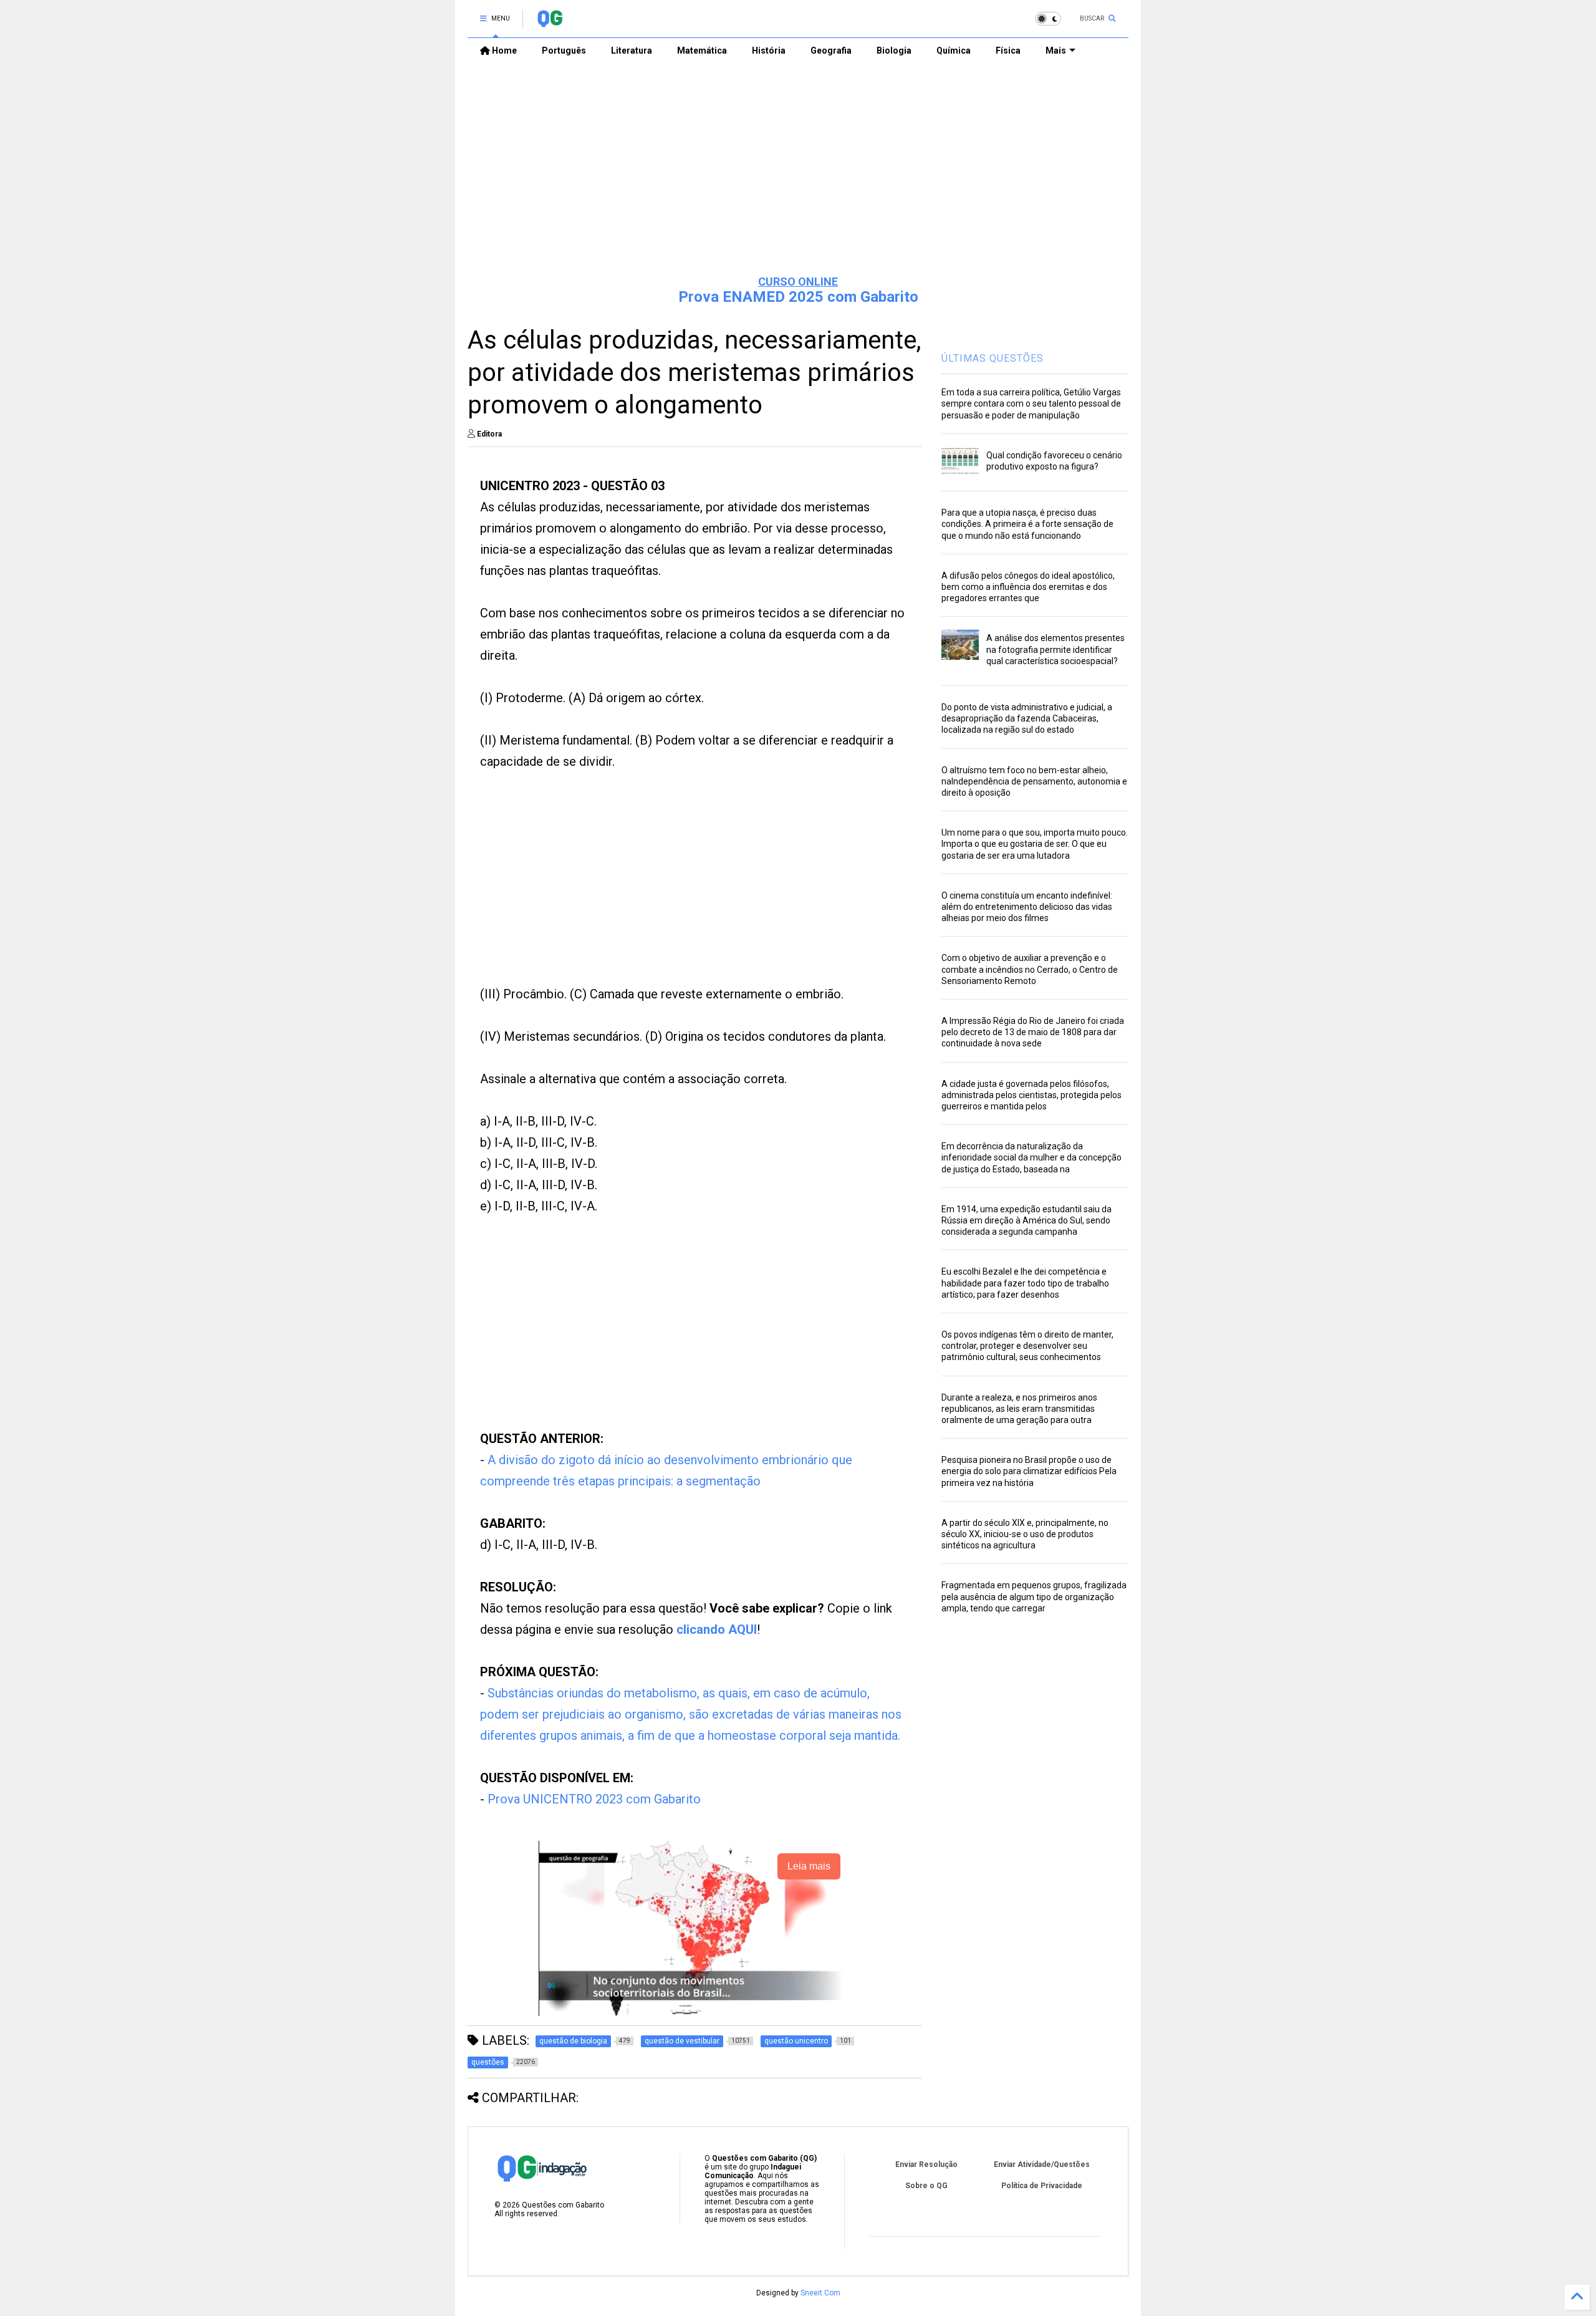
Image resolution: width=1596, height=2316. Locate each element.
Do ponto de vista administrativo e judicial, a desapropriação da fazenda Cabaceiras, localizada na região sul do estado (1027, 718)
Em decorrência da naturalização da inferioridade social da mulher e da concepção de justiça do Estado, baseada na (1031, 1157)
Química (954, 51)
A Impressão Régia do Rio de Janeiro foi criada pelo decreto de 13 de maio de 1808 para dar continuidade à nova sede (1033, 1032)
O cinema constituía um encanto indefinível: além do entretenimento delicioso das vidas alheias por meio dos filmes (1027, 907)
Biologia (894, 51)
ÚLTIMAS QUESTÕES (993, 358)
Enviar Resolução (926, 2164)
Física (1008, 51)
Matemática (702, 51)
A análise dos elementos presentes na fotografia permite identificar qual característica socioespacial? (1055, 649)
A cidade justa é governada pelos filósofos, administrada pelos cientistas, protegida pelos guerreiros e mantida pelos (1031, 1095)
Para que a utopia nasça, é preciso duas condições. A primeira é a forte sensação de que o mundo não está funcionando (1027, 524)
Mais (1056, 51)
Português (564, 51)
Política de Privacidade (1042, 2186)
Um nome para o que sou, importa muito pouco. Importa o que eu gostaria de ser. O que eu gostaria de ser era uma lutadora (1035, 844)
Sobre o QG (926, 2186)
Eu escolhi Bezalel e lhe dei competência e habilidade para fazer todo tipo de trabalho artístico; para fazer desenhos (1025, 1283)
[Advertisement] (798, 169)
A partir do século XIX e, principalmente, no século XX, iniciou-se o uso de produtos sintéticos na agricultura (1025, 1534)
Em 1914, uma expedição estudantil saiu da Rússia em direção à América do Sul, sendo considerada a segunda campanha (1026, 1220)
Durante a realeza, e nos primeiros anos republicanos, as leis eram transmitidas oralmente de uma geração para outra (1019, 1409)
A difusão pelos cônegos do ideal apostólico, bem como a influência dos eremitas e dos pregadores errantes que (1028, 587)
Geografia (831, 51)
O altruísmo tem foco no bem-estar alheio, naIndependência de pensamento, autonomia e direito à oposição (1034, 781)
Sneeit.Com (820, 2293)
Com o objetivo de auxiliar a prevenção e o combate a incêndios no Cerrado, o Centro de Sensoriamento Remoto (1030, 969)
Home (503, 51)
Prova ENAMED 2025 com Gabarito (798, 297)
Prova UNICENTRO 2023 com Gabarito (594, 1799)
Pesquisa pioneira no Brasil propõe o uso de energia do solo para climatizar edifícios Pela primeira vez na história (1029, 1471)
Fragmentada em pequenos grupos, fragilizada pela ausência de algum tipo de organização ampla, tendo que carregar (1034, 1596)
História (769, 51)
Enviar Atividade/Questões (1042, 2164)
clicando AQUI (717, 1629)
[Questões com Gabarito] (550, 22)
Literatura (632, 51)
